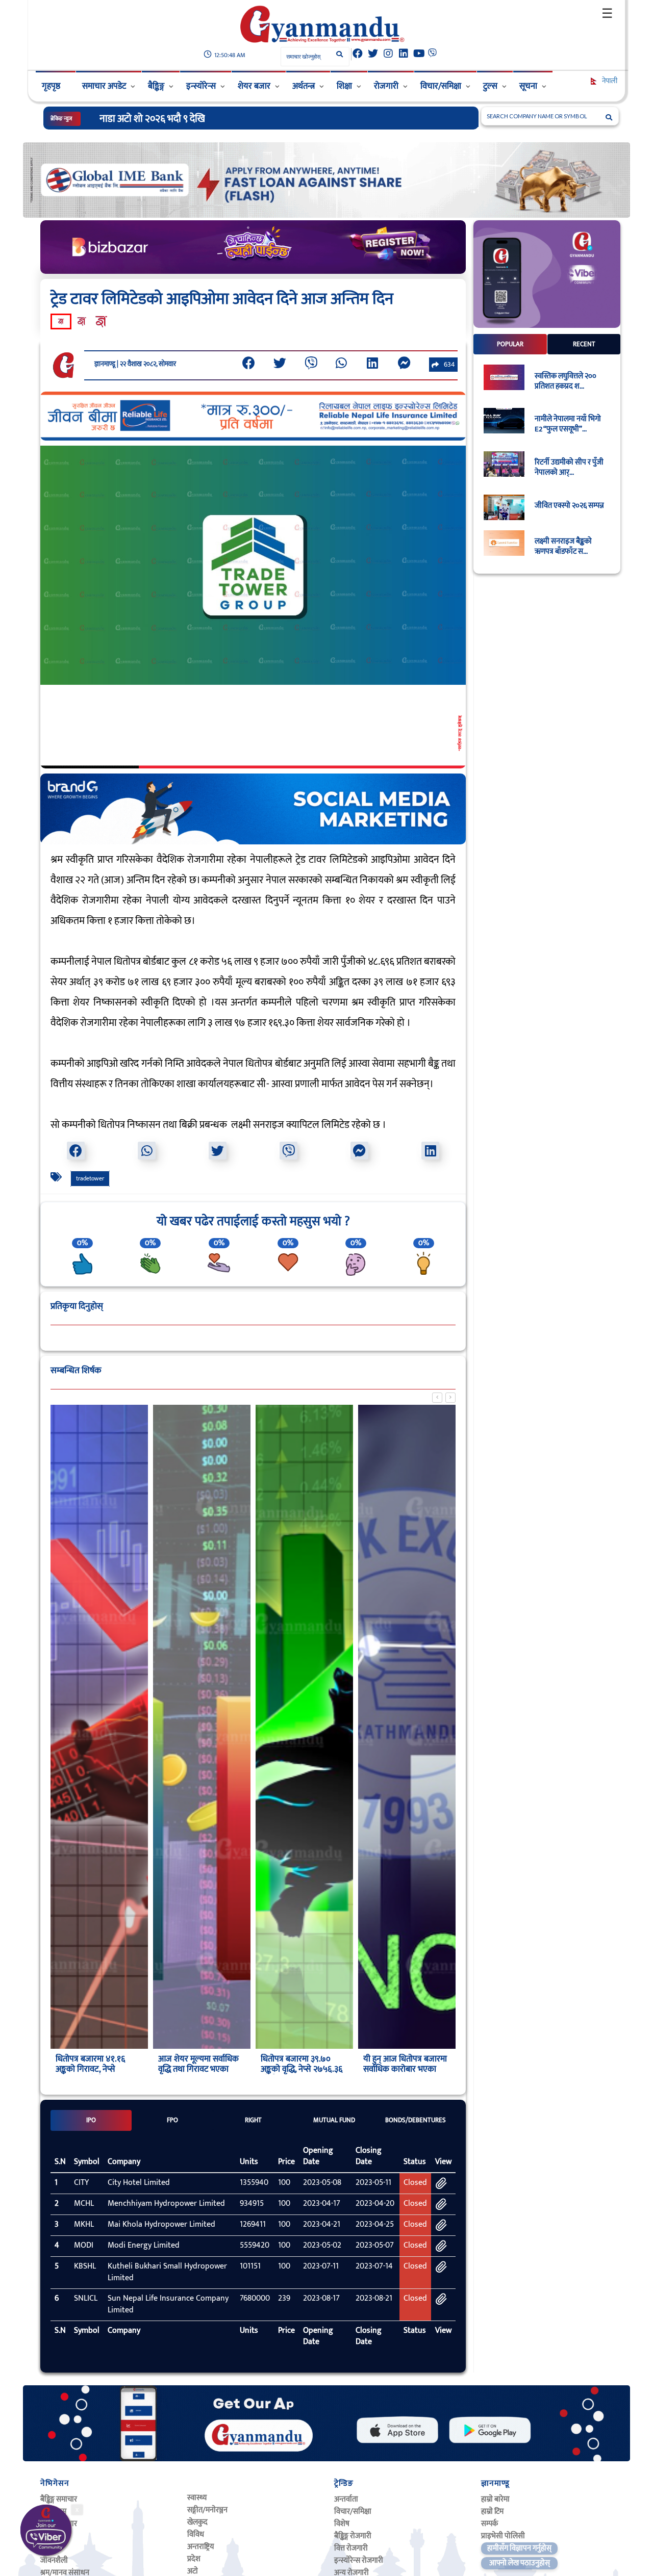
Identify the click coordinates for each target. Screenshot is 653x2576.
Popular (510, 344)
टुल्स (490, 86)
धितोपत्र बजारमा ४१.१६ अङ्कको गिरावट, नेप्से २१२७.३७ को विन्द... (90, 2069)
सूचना (528, 86)
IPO (91, 2120)
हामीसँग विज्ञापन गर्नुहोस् (519, 2548)
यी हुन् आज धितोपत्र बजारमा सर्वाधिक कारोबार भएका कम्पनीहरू (405, 2069)
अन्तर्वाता (346, 2499)
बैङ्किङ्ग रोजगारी (353, 2536)
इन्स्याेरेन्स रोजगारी (359, 2560)
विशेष (342, 2524)
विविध (196, 2534)
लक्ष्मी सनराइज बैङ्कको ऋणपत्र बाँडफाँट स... (563, 547)
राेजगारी (386, 86)
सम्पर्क (489, 2524)
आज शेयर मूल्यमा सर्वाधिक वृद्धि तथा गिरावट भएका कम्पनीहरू (198, 2069)
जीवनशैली (54, 2560)
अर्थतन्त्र (304, 86)
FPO (172, 2120)
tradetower (90, 1178)
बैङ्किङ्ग (156, 86)
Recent (584, 344)
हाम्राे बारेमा (495, 2499)
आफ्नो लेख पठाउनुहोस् (520, 2563)
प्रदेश (194, 2559)
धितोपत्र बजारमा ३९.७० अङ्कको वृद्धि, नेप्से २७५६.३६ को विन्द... (302, 2069)
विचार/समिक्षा (441, 86)
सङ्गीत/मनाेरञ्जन (207, 2510)
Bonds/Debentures (416, 2120)
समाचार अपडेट (104, 86)
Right (253, 2120)
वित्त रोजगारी (351, 2548)
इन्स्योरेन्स (201, 86)
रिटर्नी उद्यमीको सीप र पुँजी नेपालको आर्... (569, 468)
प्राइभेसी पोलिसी (503, 2536)
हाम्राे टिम (492, 2511)
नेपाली (609, 81)
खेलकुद (197, 2522)
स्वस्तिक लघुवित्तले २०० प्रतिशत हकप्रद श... (566, 381)
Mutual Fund (334, 2120)
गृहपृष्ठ (51, 86)
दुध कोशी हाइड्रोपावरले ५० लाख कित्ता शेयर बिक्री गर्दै (191, 119)
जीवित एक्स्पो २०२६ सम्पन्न (569, 506)
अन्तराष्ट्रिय (200, 2547)
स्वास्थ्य (197, 2498)
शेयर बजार (254, 86)
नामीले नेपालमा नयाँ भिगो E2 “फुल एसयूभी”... (568, 425)
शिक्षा (344, 86)
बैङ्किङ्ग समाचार (59, 2499)
